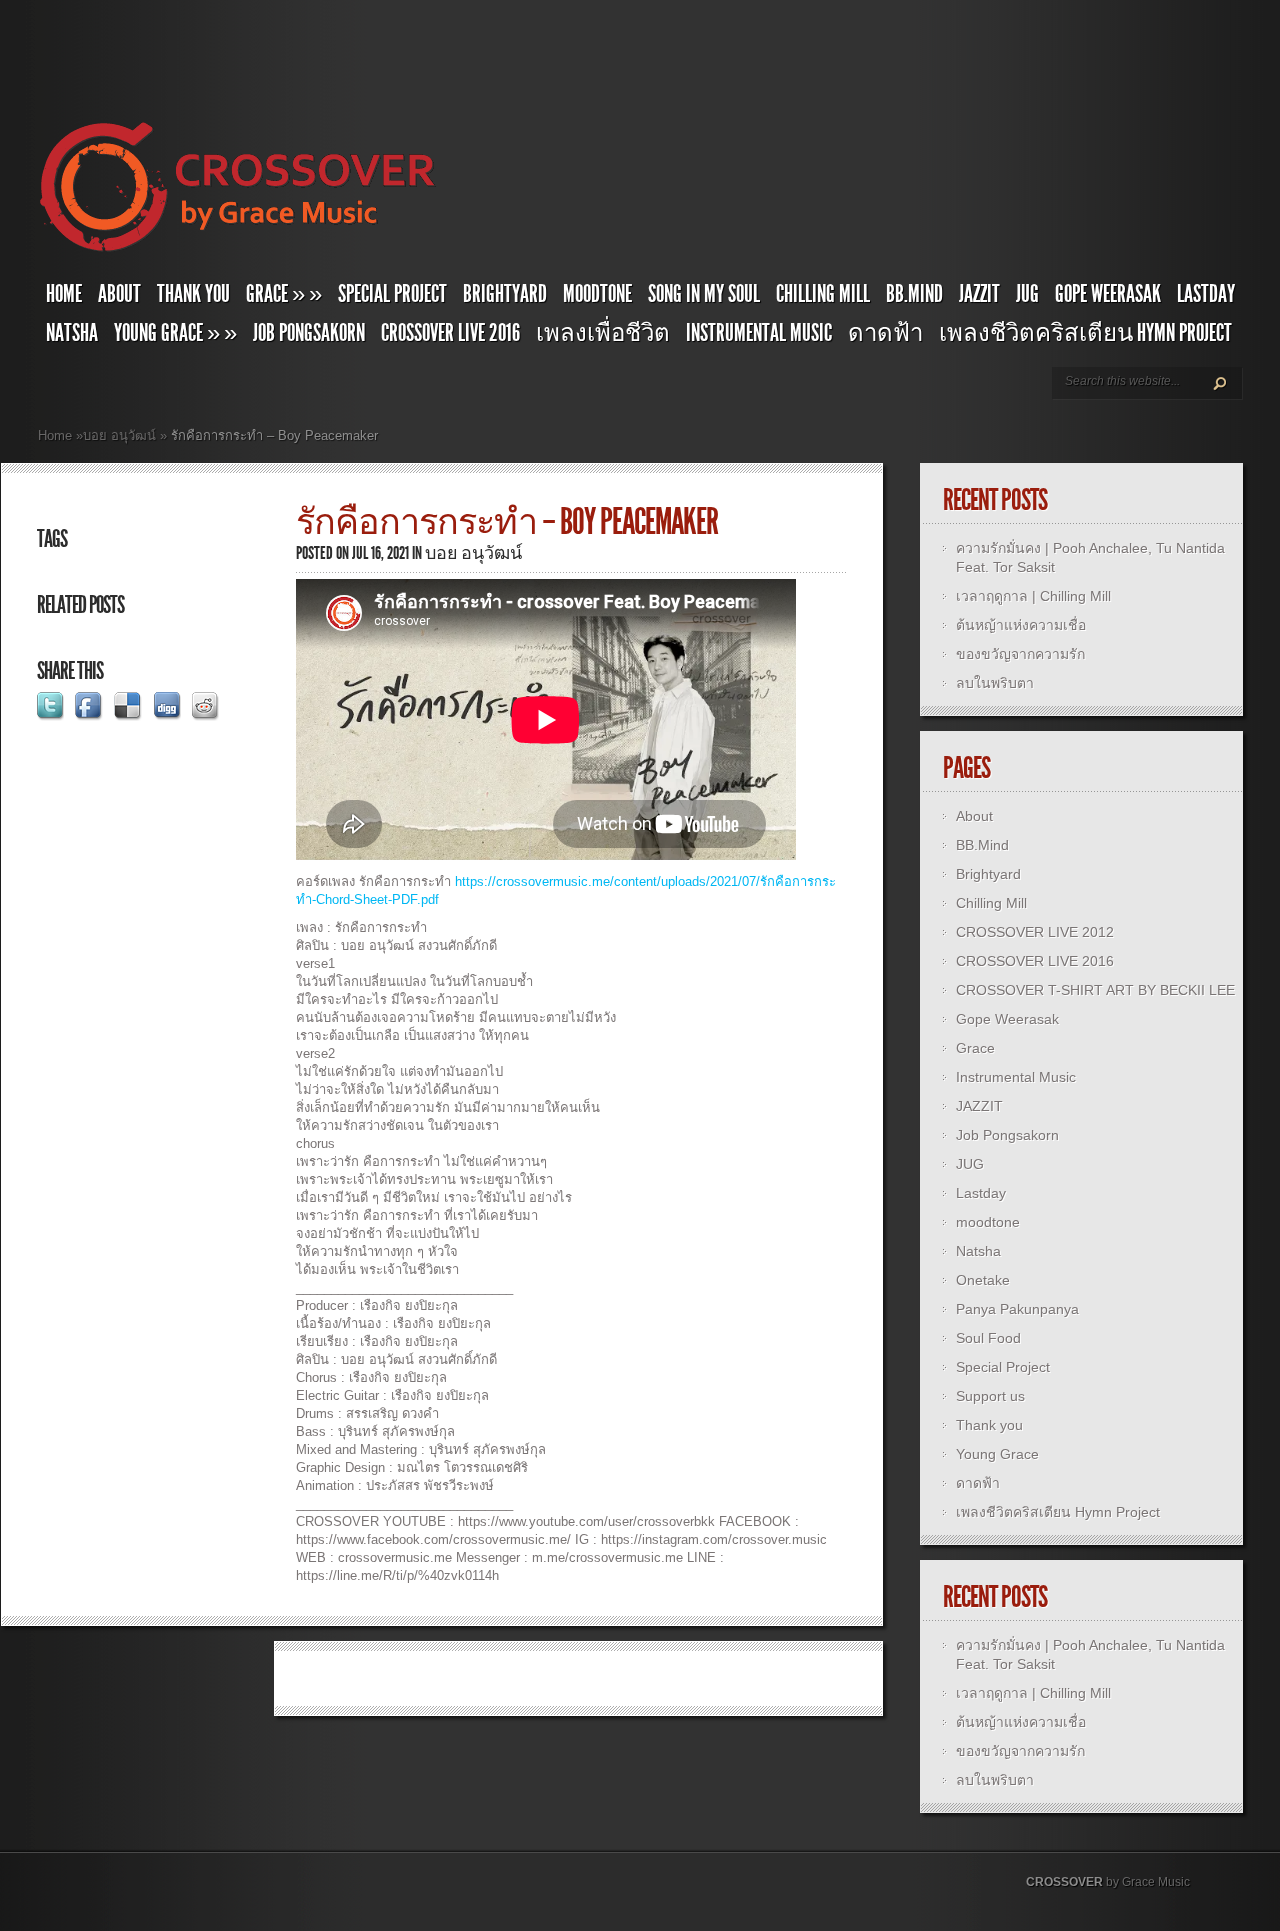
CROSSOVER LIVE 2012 (1035, 932)
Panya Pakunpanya (1017, 1309)
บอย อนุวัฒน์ (119, 435)
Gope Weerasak (1108, 294)
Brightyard (505, 294)
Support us (990, 1396)
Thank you (193, 294)
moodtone (597, 294)
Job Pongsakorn (309, 333)
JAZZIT (979, 294)
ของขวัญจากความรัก (1020, 654)
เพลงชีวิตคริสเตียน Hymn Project (1085, 333)
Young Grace (175, 333)
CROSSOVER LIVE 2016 (450, 333)
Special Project (392, 294)
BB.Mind (914, 294)
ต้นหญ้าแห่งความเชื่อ (1021, 625)
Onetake (983, 1280)
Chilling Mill (823, 294)
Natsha (72, 333)
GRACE (284, 294)
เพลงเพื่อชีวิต (603, 333)
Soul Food (988, 1338)
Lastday (1206, 294)
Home (64, 294)
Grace (975, 1048)
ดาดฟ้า (885, 333)
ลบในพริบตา (995, 683)
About (119, 294)
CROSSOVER (1064, 1882)
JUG (1027, 294)
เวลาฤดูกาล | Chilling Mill (1033, 596)
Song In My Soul (704, 294)
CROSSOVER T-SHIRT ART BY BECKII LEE (1095, 990)
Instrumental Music (759, 333)
